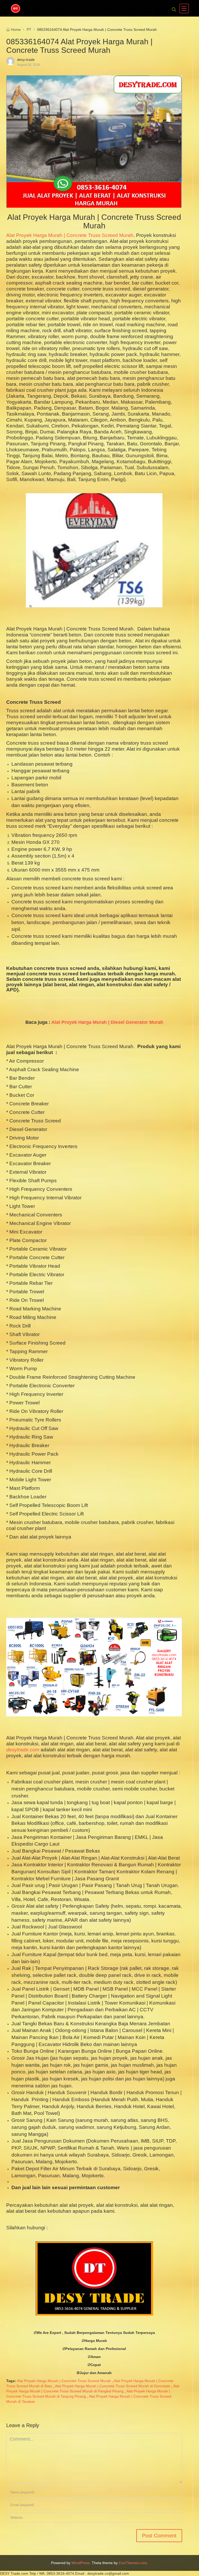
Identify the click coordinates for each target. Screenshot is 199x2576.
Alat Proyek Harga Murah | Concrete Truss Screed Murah (70, 235)
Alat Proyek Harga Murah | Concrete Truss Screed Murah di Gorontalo (113, 2386)
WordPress (81, 2563)
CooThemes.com (133, 2563)
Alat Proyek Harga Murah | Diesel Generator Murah (107, 1022)
